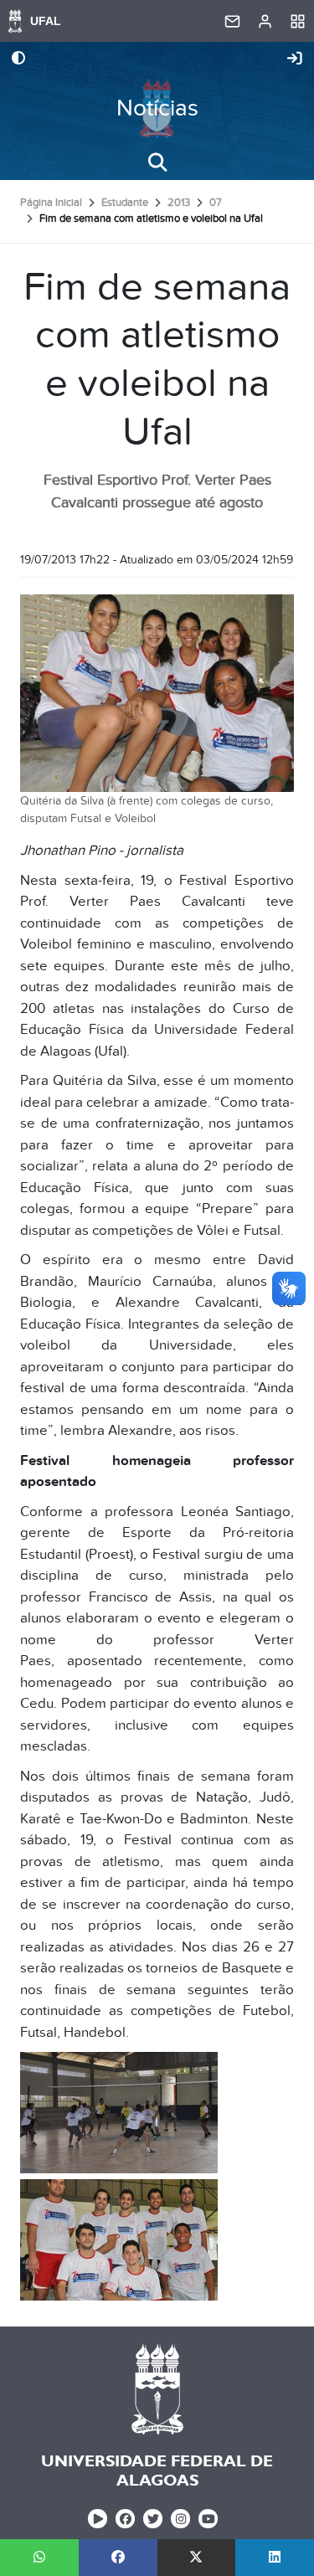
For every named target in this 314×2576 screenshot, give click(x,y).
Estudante (125, 203)
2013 (179, 203)
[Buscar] (157, 162)
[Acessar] (295, 59)
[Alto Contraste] (18, 59)
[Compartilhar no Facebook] (118, 2558)
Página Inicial (51, 203)
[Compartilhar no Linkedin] (275, 2558)
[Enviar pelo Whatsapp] (39, 2558)
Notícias (157, 108)
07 (216, 203)
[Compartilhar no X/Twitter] (197, 2558)
